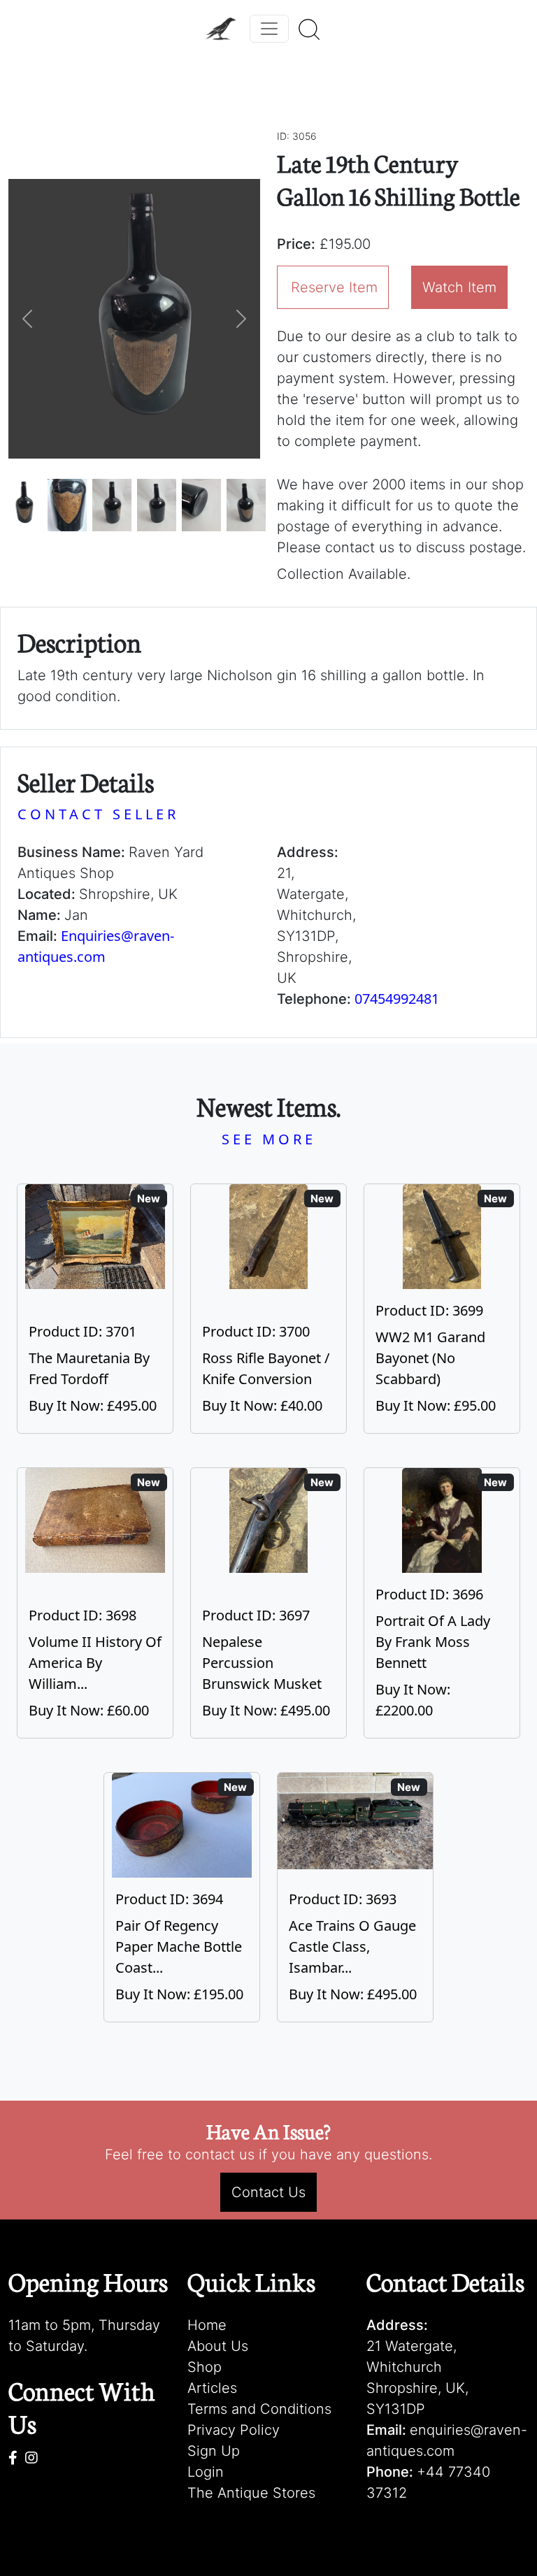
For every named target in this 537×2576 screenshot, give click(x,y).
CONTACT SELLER (98, 814)
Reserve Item (334, 287)
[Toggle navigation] (269, 29)
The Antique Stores (251, 2493)
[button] (27, 319)
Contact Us (268, 2192)
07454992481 (397, 999)
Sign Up (214, 2451)
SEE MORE (269, 1139)
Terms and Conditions (259, 2409)
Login (206, 2472)
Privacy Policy (234, 2430)
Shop (205, 2367)
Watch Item (459, 287)
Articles (212, 2388)
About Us (218, 2346)
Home (207, 2325)
